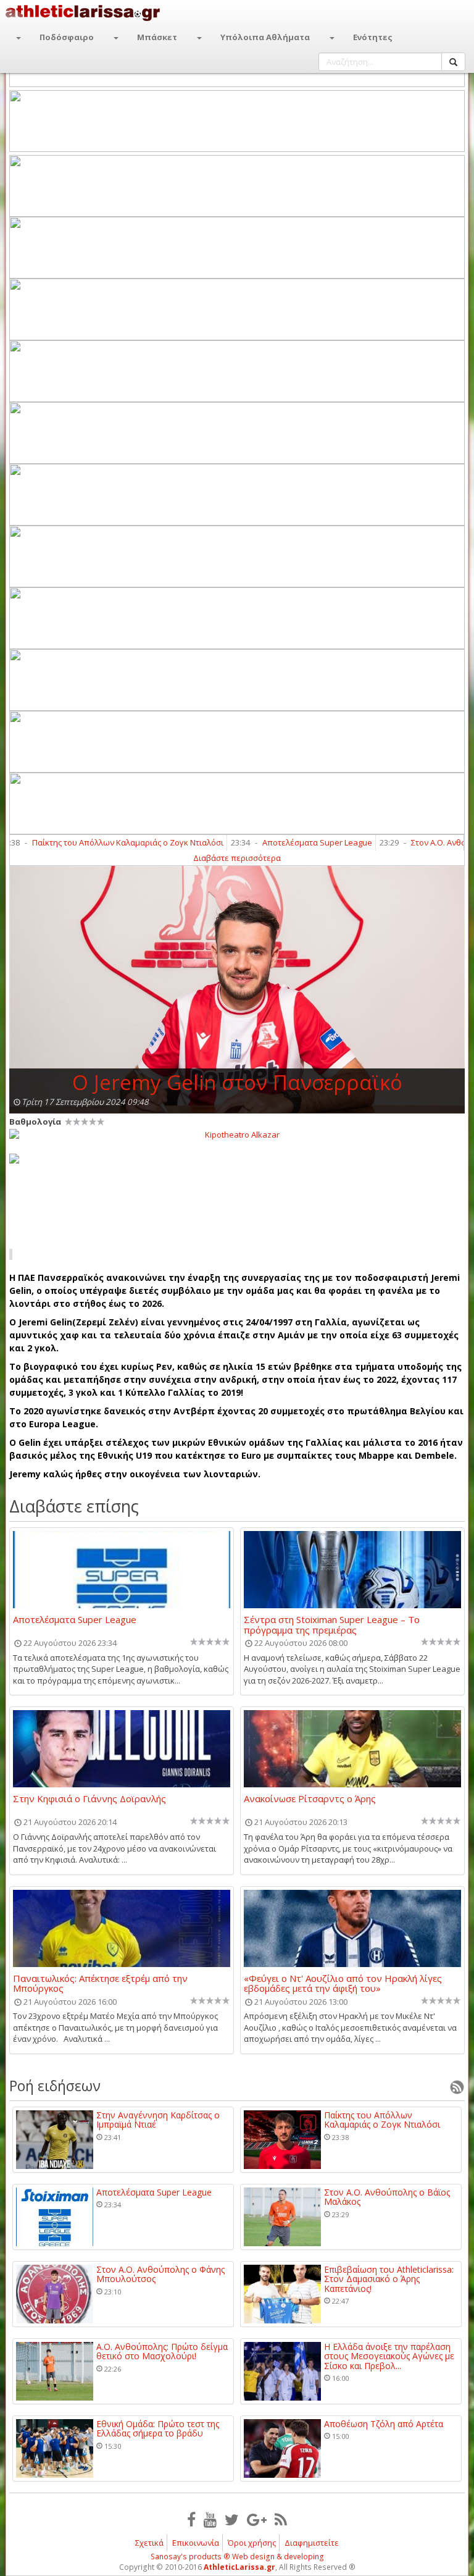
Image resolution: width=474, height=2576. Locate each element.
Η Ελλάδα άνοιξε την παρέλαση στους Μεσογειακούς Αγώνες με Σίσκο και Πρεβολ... (389, 2356)
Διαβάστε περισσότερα (237, 858)
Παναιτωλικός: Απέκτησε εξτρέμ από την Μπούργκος (100, 1983)
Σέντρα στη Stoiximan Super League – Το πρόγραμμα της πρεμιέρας (332, 1624)
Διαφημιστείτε (312, 2543)
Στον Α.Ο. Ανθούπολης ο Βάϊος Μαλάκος (387, 2197)
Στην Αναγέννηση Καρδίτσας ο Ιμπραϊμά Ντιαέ (158, 2120)
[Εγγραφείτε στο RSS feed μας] (281, 2519)
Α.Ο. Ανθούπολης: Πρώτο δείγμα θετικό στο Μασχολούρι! (162, 2352)
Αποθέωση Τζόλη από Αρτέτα (384, 2424)
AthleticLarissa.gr (239, 2567)
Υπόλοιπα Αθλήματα (265, 37)
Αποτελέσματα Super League (287, 842)
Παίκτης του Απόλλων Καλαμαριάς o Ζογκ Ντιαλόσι (98, 842)
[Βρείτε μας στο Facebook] (191, 2519)
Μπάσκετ (157, 37)
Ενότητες (373, 37)
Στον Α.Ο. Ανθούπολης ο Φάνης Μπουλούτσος (160, 2274)
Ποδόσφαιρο (67, 37)
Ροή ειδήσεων (55, 2086)
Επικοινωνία (196, 2543)
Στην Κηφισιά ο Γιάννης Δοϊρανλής (89, 1799)
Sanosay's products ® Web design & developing (237, 2557)
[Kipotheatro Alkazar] (237, 1134)
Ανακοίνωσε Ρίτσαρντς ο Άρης (310, 1799)
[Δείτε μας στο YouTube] (210, 2519)
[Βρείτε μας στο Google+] (257, 2519)
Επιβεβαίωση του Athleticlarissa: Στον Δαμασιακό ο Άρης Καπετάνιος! (389, 2279)
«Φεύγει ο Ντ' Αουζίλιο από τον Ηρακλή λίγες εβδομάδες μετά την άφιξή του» (343, 1983)
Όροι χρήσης (252, 2543)
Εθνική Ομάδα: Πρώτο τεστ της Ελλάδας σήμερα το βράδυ (158, 2429)
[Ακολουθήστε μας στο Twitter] (232, 2519)
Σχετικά (149, 2543)
